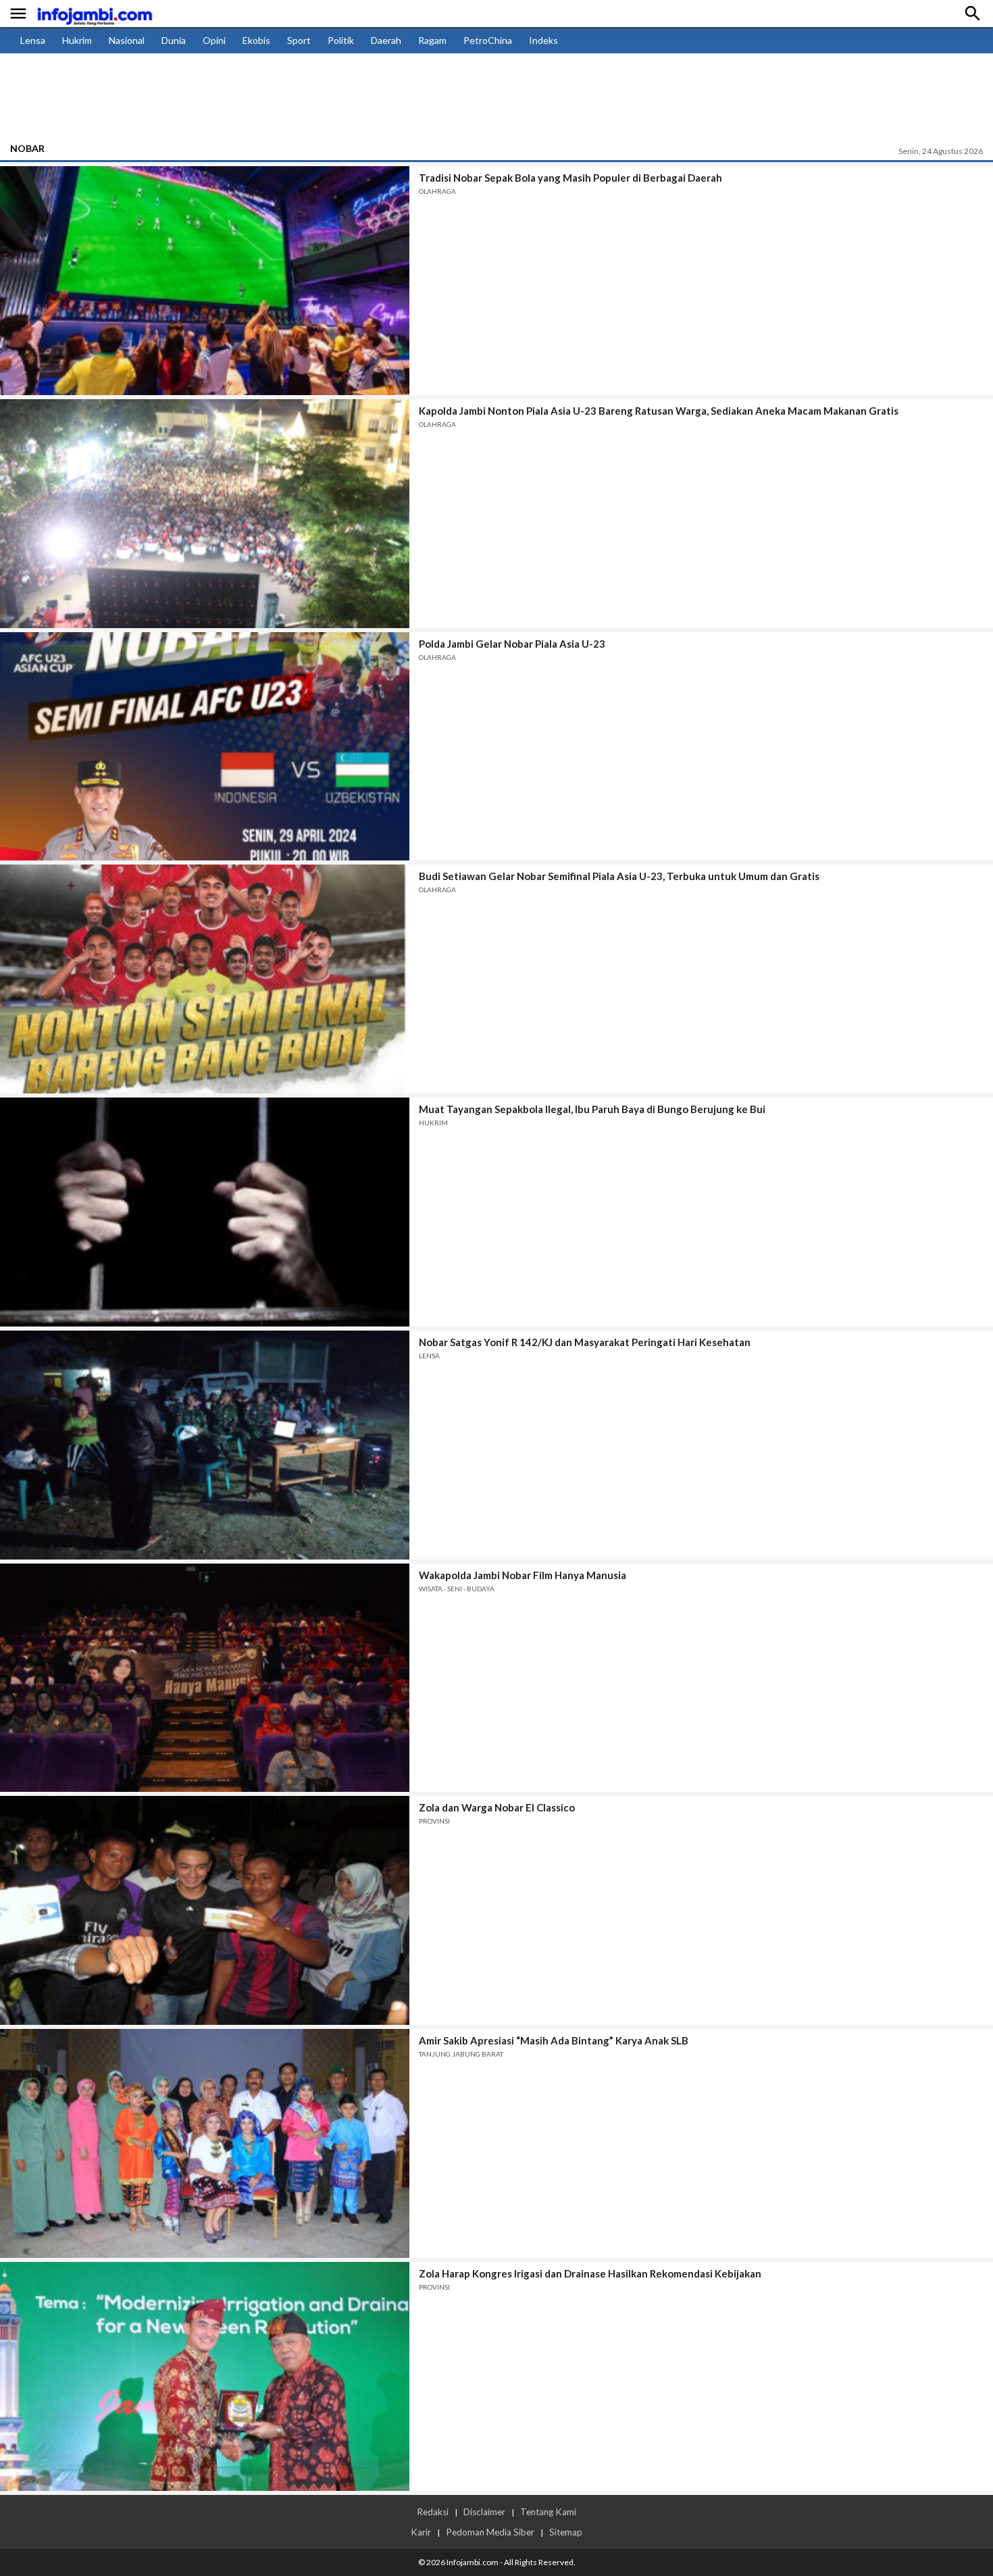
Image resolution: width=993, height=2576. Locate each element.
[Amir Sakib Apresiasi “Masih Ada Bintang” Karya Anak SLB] (205, 2143)
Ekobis (256, 40)
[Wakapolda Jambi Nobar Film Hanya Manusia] (205, 1678)
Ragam (432, 40)
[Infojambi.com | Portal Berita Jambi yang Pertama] (95, 14)
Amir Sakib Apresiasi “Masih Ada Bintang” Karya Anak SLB (554, 2040)
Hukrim (77, 40)
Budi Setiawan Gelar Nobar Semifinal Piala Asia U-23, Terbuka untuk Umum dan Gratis (619, 876)
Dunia (174, 40)
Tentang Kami (548, 2512)
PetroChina (488, 40)
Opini (214, 40)
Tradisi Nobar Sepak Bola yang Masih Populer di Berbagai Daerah (570, 178)
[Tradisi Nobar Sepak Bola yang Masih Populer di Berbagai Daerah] (205, 281)
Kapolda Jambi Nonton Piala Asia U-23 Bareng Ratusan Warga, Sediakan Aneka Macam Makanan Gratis (659, 411)
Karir (421, 2532)
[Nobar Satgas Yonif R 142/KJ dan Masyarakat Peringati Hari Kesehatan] (205, 1445)
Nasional (127, 40)
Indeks (543, 40)
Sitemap (566, 2532)
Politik (341, 40)
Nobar (27, 148)
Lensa (33, 40)
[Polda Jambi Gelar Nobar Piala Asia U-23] (205, 747)
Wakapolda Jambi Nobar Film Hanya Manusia (523, 1575)
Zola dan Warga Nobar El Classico (497, 1807)
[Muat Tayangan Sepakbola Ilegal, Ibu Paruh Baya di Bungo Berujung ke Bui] (205, 1212)
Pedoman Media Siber (490, 2532)
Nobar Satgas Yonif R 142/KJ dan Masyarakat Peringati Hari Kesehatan (585, 1342)
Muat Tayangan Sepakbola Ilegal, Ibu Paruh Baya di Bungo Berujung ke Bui (592, 1109)
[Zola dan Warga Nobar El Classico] (205, 1910)
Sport (299, 40)
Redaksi (433, 2512)
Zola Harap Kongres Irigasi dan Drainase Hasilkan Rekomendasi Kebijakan (590, 2273)
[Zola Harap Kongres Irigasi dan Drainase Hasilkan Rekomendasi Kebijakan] (205, 2376)
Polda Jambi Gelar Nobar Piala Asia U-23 (512, 644)
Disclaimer (484, 2512)
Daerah (386, 40)
